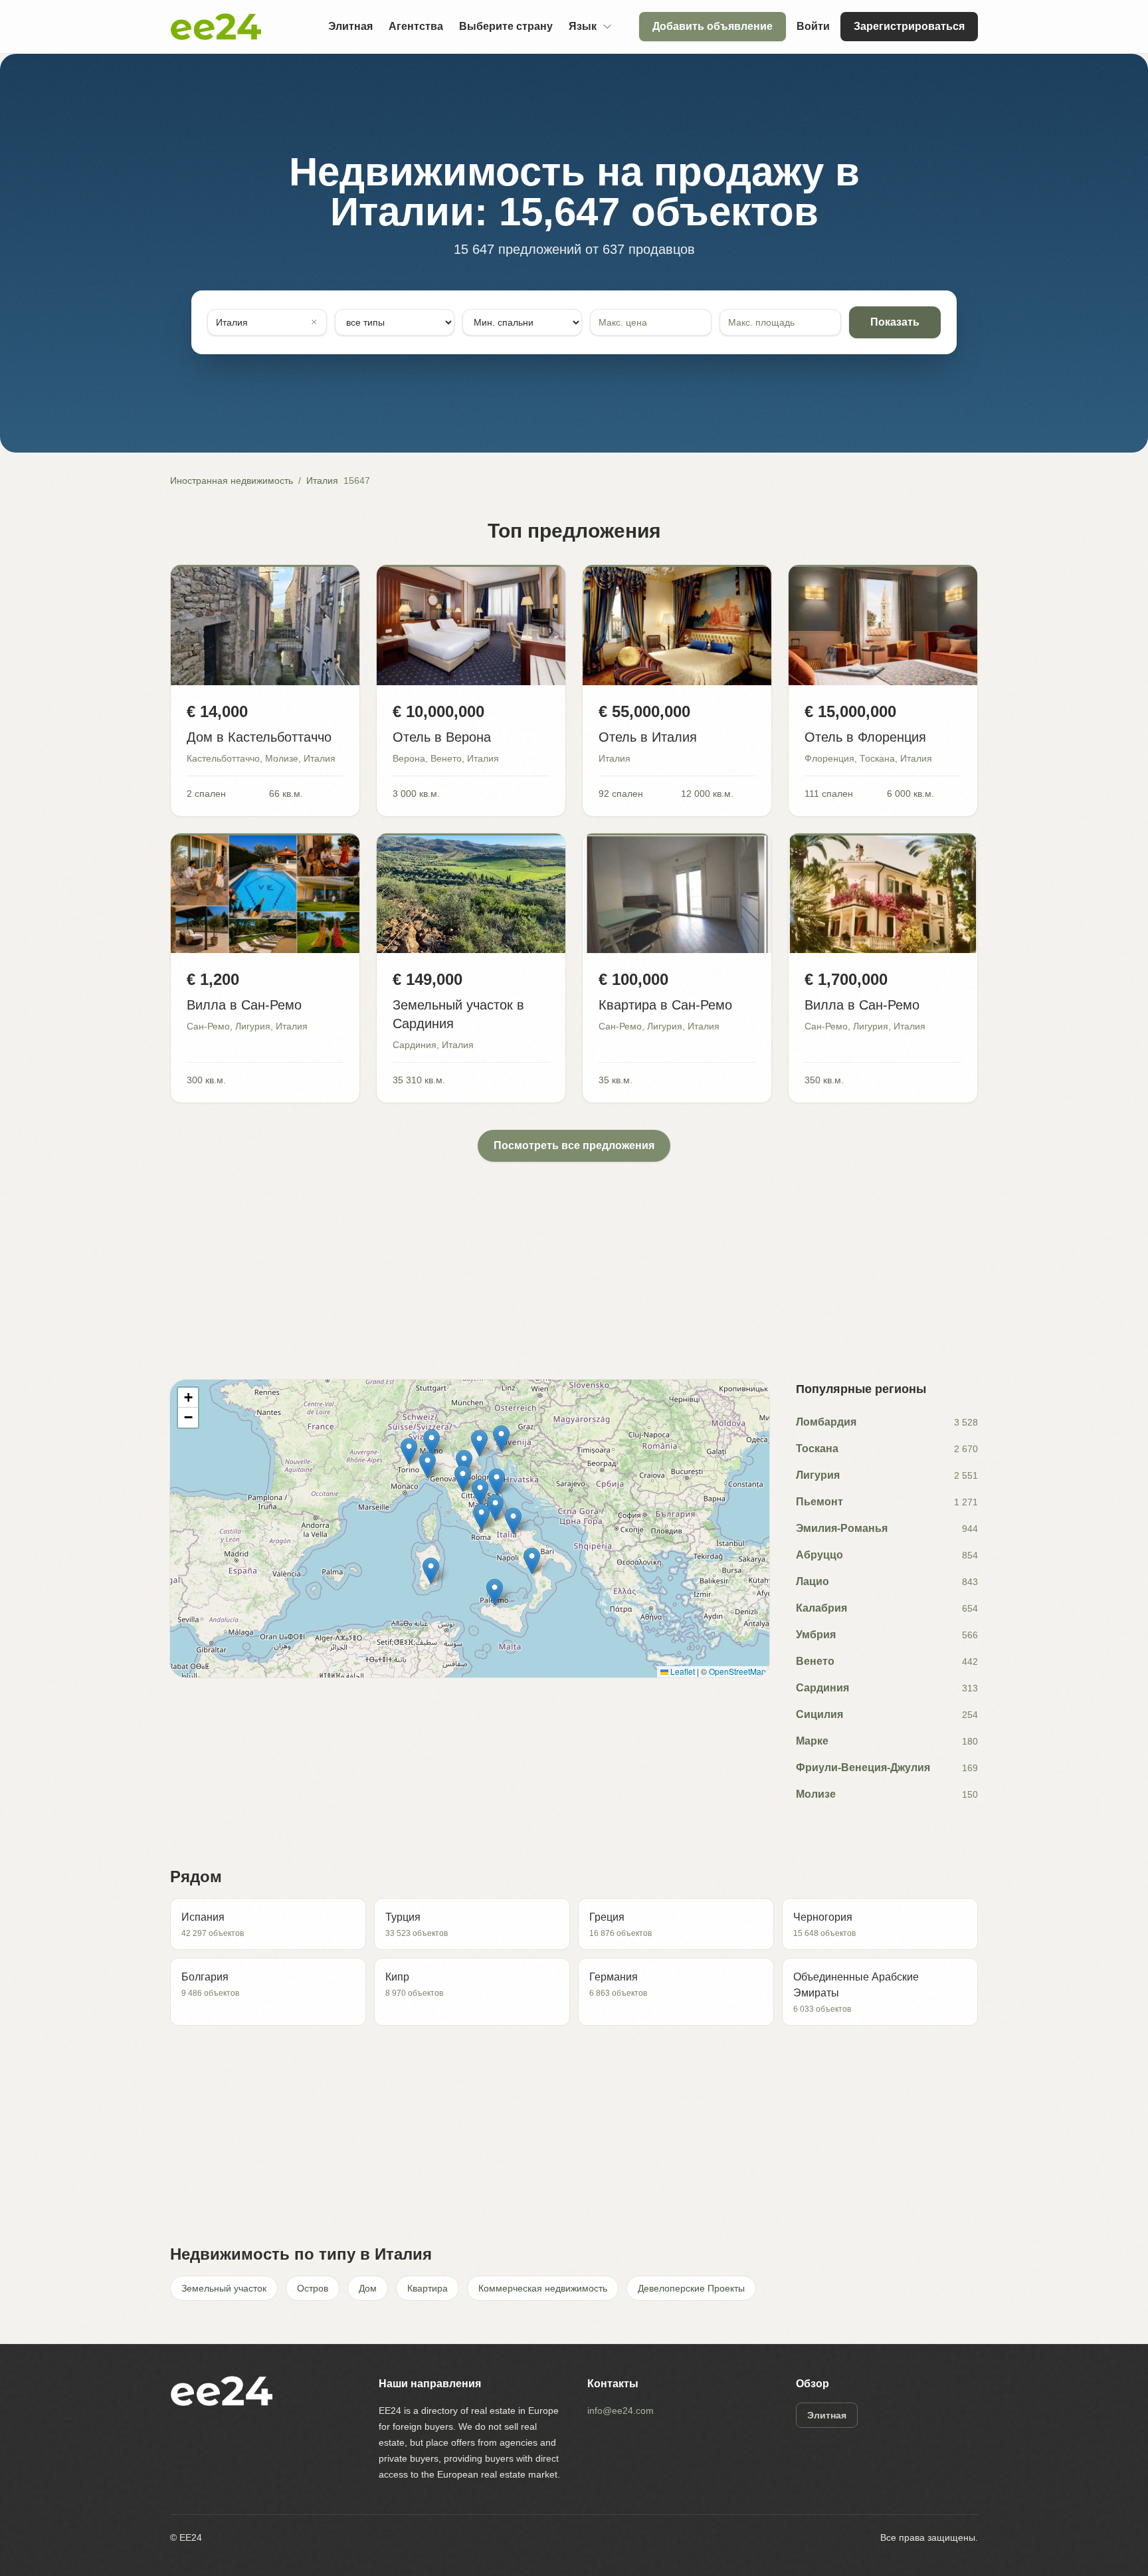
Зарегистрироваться (909, 26)
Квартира (428, 2288)
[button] (431, 1443)
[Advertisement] (569, 1255)
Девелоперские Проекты (691, 2288)
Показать (895, 322)
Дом (368, 2288)
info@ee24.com (621, 2411)
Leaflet (682, 1671)
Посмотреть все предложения (574, 1145)
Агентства (416, 26)
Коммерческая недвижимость (543, 2288)
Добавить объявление (713, 26)
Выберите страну (506, 26)
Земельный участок (224, 2288)
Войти (813, 26)
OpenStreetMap (737, 1671)
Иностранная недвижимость (232, 481)
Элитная (350, 26)
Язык (583, 26)
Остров (313, 2288)
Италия (322, 481)
